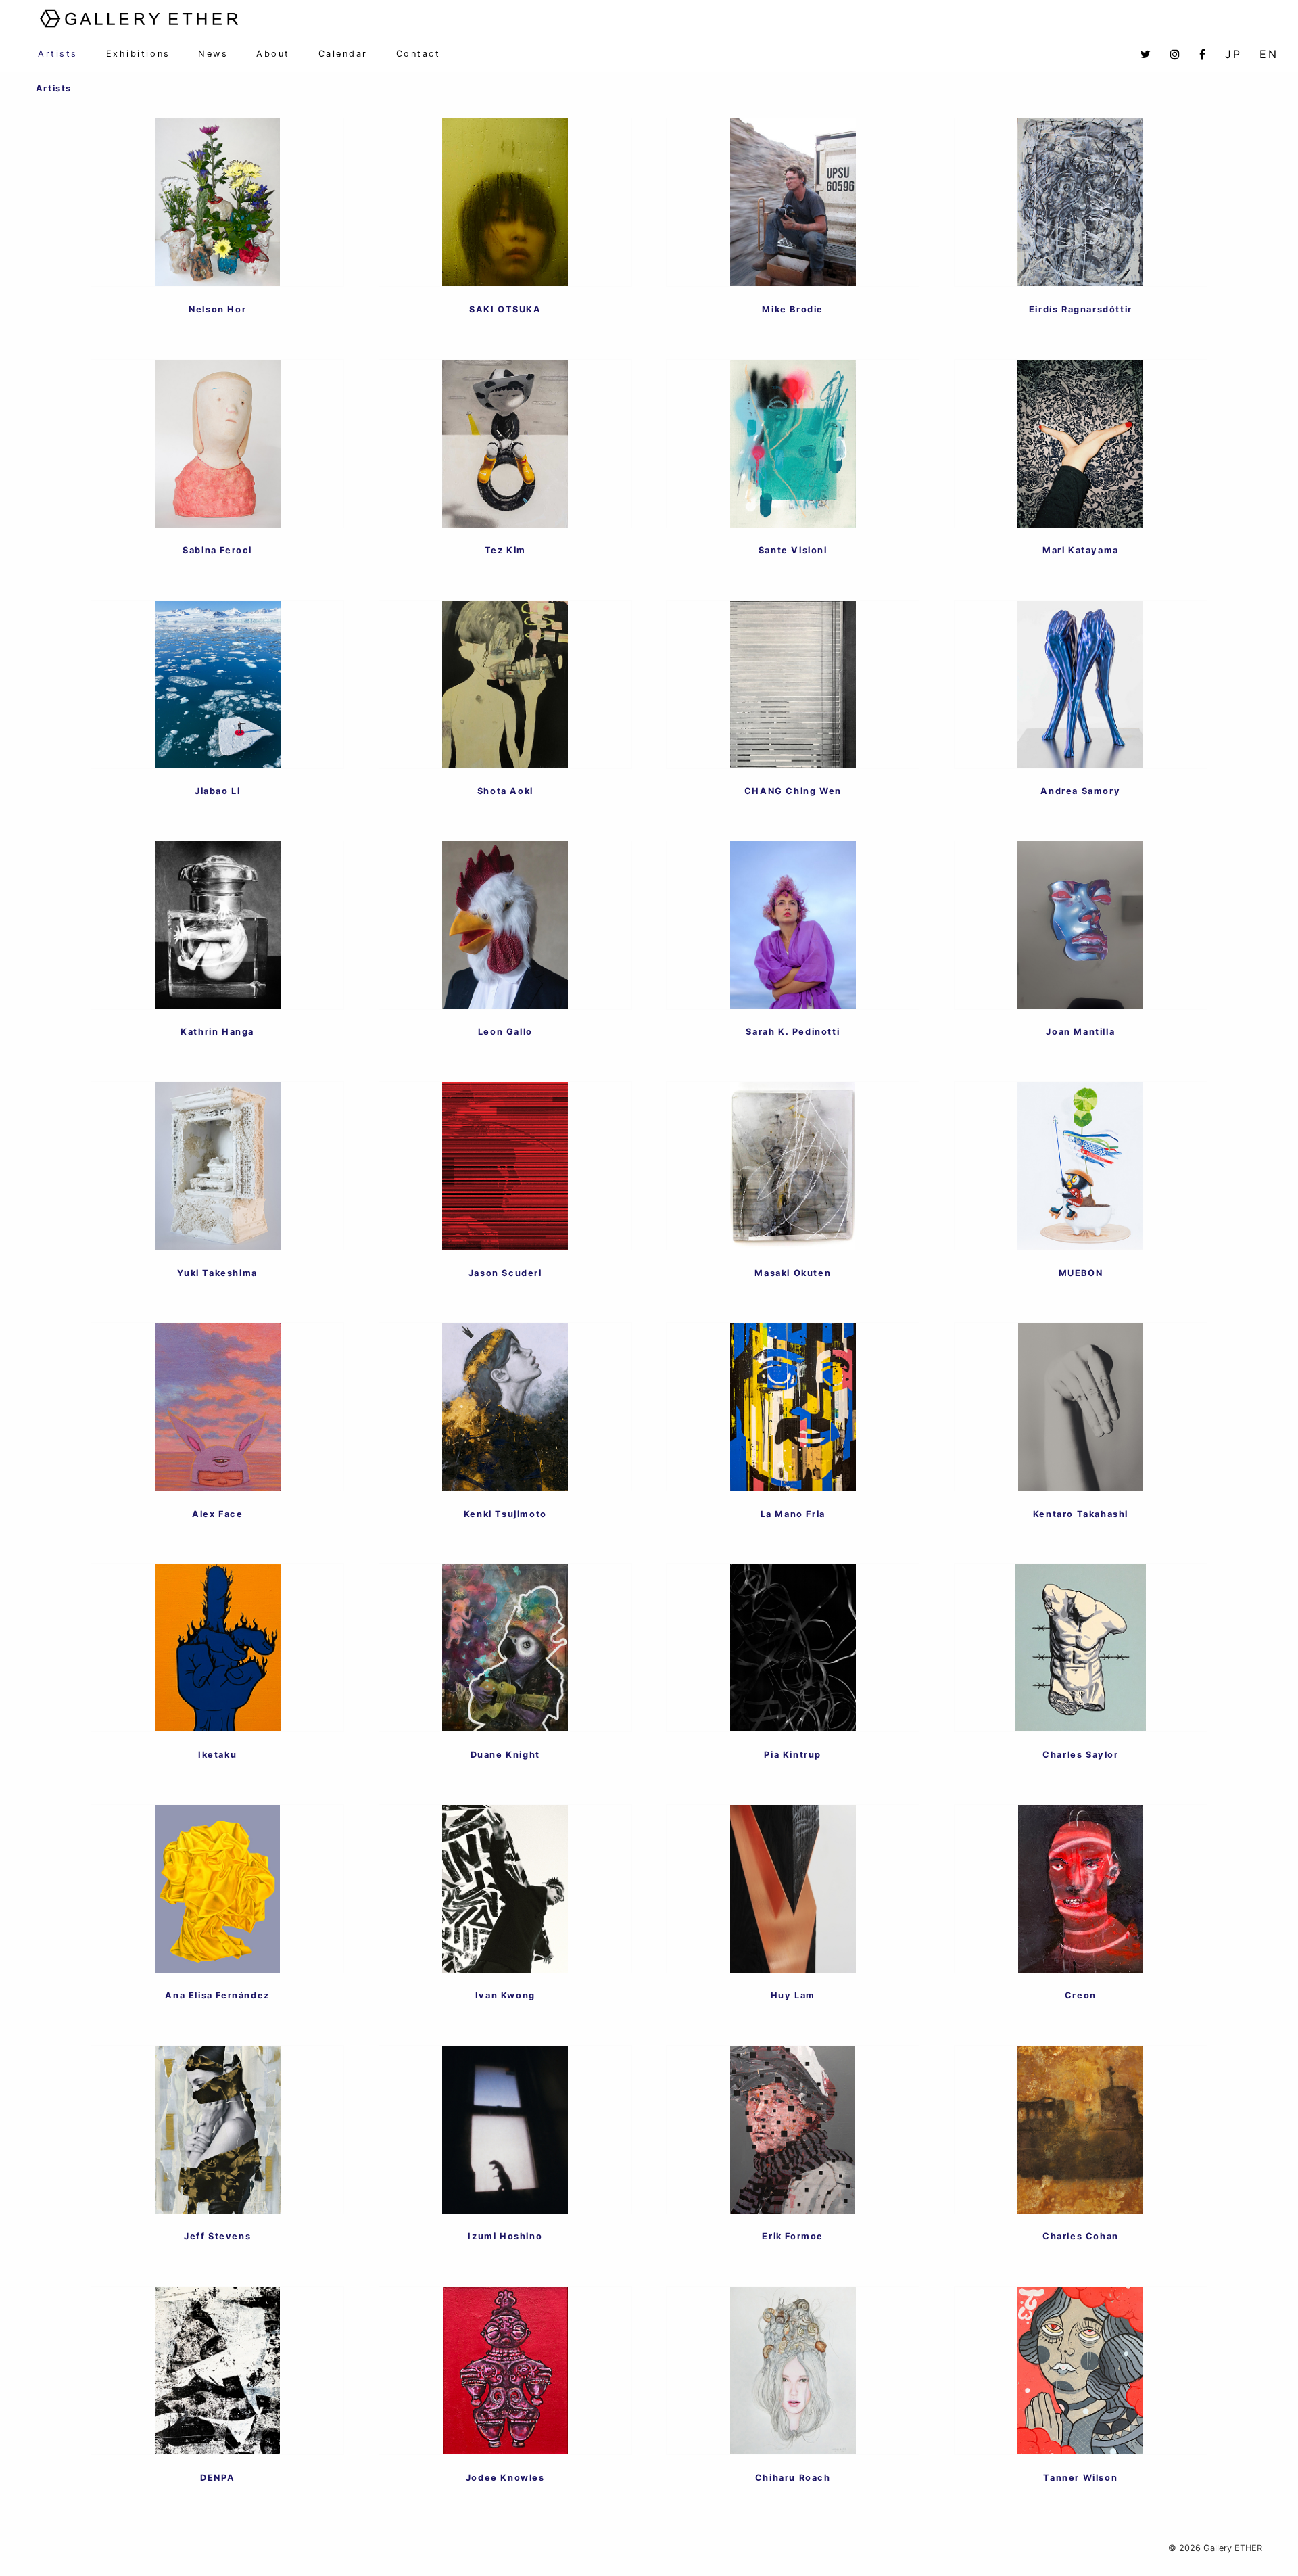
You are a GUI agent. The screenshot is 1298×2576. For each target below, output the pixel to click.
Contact (418, 54)
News (213, 54)
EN (1269, 54)
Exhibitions (138, 54)
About (273, 54)
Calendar (343, 54)
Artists (58, 54)
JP (1233, 54)
